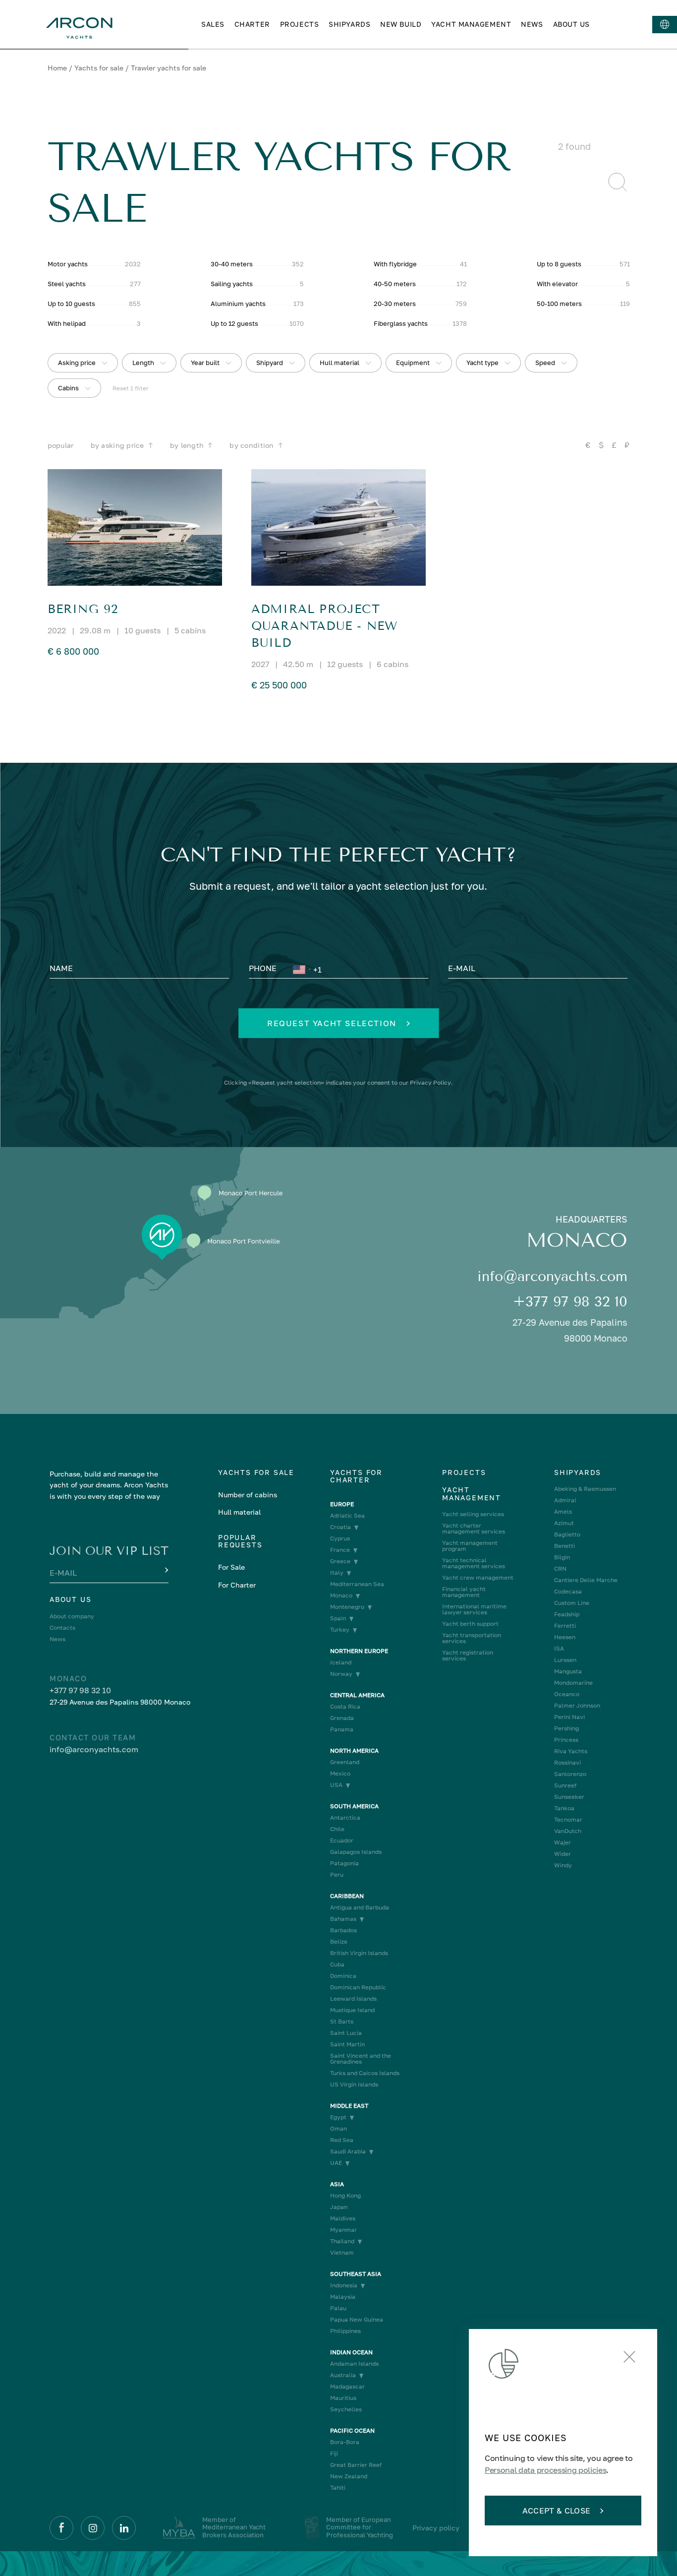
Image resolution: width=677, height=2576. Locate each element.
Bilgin (562, 1557)
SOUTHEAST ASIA (356, 2274)
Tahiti (338, 2488)
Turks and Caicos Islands (365, 2073)
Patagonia (344, 1863)
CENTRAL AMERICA (357, 1695)
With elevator (557, 284)
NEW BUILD (401, 24)
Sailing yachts (232, 284)
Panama (342, 1729)
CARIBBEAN (347, 1896)
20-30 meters (395, 304)
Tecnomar (568, 1820)
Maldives (343, 2218)
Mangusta (568, 1671)
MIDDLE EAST (349, 2106)
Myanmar (343, 2230)
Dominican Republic (358, 1987)
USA (336, 1785)
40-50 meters (395, 284)
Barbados (343, 1930)
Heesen (565, 1637)
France (340, 1550)
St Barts (342, 2022)
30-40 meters (232, 264)
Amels (563, 1512)
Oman (338, 2129)
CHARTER (252, 24)
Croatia (340, 1527)
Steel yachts (67, 284)
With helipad (67, 323)
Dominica (343, 1976)
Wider (563, 1854)
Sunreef (565, 1785)
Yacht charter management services (474, 1529)
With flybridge (395, 264)
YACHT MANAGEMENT (471, 24)
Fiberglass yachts (401, 323)
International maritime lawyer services (474, 1609)
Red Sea (342, 2140)
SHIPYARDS (349, 24)
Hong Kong (345, 2196)
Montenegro (347, 1607)
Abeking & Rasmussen (585, 1489)
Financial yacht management (464, 1592)
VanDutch (568, 1831)
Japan (339, 2207)
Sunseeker (569, 1797)
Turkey (340, 1630)
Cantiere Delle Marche (586, 1580)
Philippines (345, 2331)
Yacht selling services (473, 1514)
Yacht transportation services (472, 1638)
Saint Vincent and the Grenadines (361, 2059)
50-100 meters (559, 304)
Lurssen (565, 1660)
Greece (340, 1561)
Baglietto (567, 1534)
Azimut (564, 1523)
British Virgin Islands (359, 1953)
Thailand (342, 2241)
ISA (559, 1649)
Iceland (341, 1662)
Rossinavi (567, 1763)
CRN (560, 1569)
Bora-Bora (345, 2442)
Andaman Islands (354, 2364)
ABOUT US (571, 24)
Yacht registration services (468, 1656)
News (57, 1639)
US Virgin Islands (354, 2085)
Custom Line (572, 1603)
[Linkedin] (124, 2528)
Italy (337, 1573)
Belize (339, 1942)
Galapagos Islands (356, 1852)
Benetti (564, 1546)
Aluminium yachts (238, 304)
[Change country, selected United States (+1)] (301, 970)
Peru (337, 1875)
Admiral (565, 1500)
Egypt (338, 2117)
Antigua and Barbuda (360, 1907)
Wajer (563, 1842)
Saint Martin (347, 2044)
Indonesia (344, 2285)
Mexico (340, 1774)
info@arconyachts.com (552, 1276)
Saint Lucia (346, 2033)
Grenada (342, 1718)
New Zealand (349, 2476)
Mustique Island (352, 2010)
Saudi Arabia (348, 2151)
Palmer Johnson (577, 1706)
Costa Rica (345, 1707)
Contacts (62, 1628)
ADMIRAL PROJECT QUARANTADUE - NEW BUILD (324, 626)
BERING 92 (83, 609)
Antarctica (345, 1818)
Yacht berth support (470, 1624)
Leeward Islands (353, 1999)
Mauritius (343, 2398)
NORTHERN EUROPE (359, 1651)
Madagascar (347, 2387)
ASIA (337, 2184)
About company (72, 1616)
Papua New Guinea (357, 2320)
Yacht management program (470, 1546)
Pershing (566, 1728)
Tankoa (564, 1808)
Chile (337, 1829)
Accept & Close (556, 2511)
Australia (343, 2375)
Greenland (345, 1762)
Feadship (567, 1614)
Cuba (337, 1964)
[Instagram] (93, 2528)
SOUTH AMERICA (354, 1806)
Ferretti (565, 1626)
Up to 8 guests (559, 264)
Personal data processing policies (545, 2470)
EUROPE (342, 1504)
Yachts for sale (99, 68)
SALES (213, 24)
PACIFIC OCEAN (352, 2431)
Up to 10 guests (71, 304)
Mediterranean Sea (357, 1584)
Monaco (341, 1595)
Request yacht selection (332, 1023)
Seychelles (346, 2409)
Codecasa (568, 1592)
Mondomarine (573, 1683)
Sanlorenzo (570, 1774)
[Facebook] (61, 2528)
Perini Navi (569, 1717)
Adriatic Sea (347, 1516)
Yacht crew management (478, 1578)
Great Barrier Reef (356, 2465)
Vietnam (342, 2253)
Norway (341, 1674)
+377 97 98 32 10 (570, 1302)
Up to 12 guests (234, 323)
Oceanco (567, 1694)
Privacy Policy (430, 1082)
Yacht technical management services (474, 1563)
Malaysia (343, 2297)
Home (57, 68)
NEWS (532, 24)
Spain (338, 1618)
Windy (563, 1865)
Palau (338, 2308)
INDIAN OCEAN (351, 2352)
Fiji (334, 2453)
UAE (336, 2163)
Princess (566, 1740)
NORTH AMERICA (354, 1751)
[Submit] (166, 1571)
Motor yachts (68, 264)
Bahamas (343, 1919)
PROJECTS (299, 24)
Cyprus (340, 1538)
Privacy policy (436, 2528)
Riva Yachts (571, 1751)
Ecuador (342, 1840)
